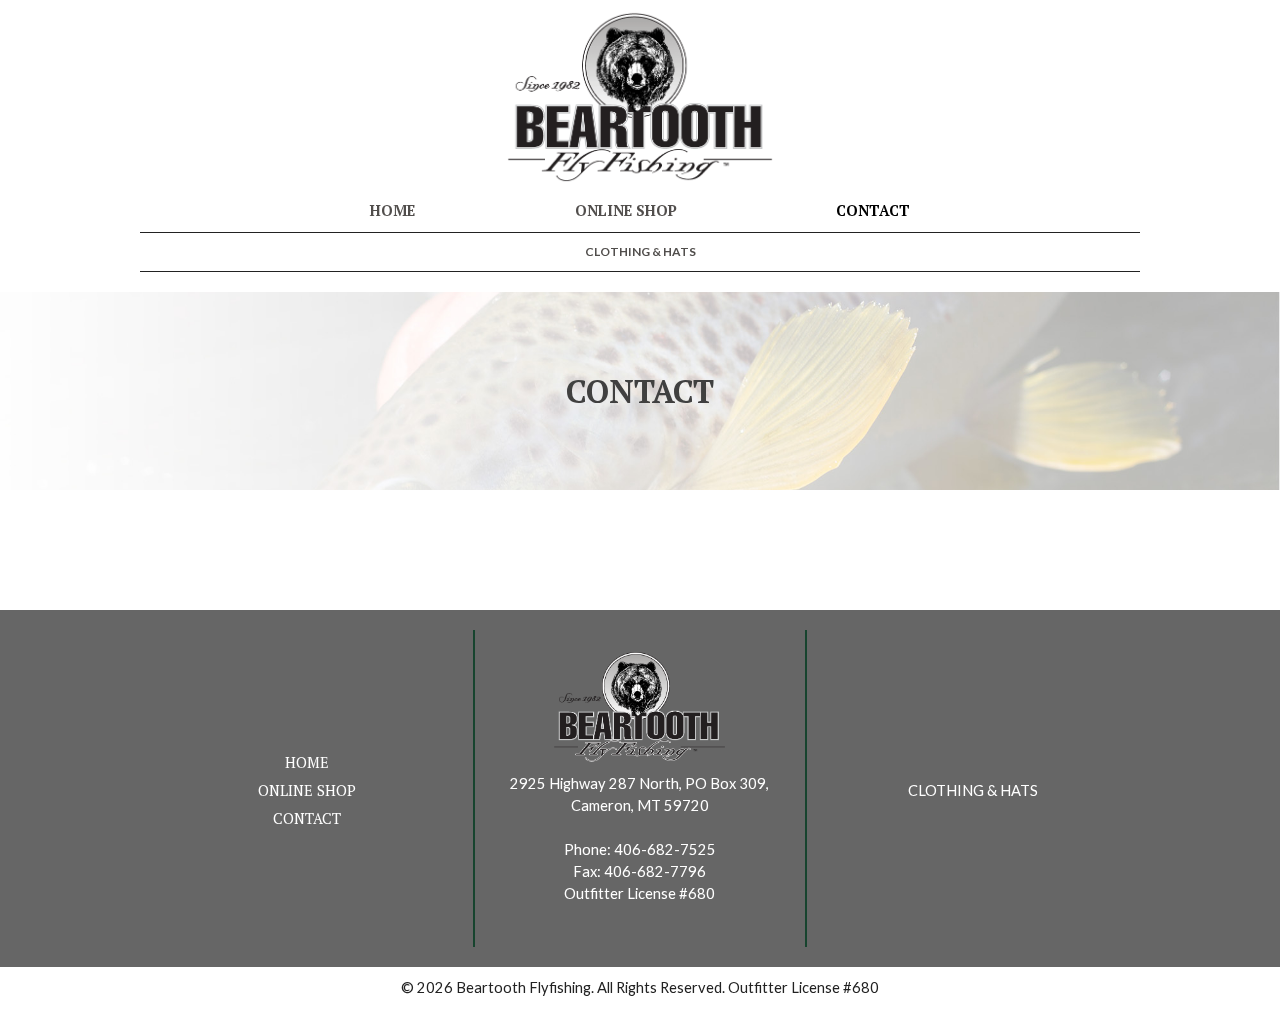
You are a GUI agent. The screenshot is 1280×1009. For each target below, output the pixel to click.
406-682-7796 (655, 871)
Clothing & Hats (640, 251)
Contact (873, 210)
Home (392, 210)
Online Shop (626, 210)
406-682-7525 (665, 849)
